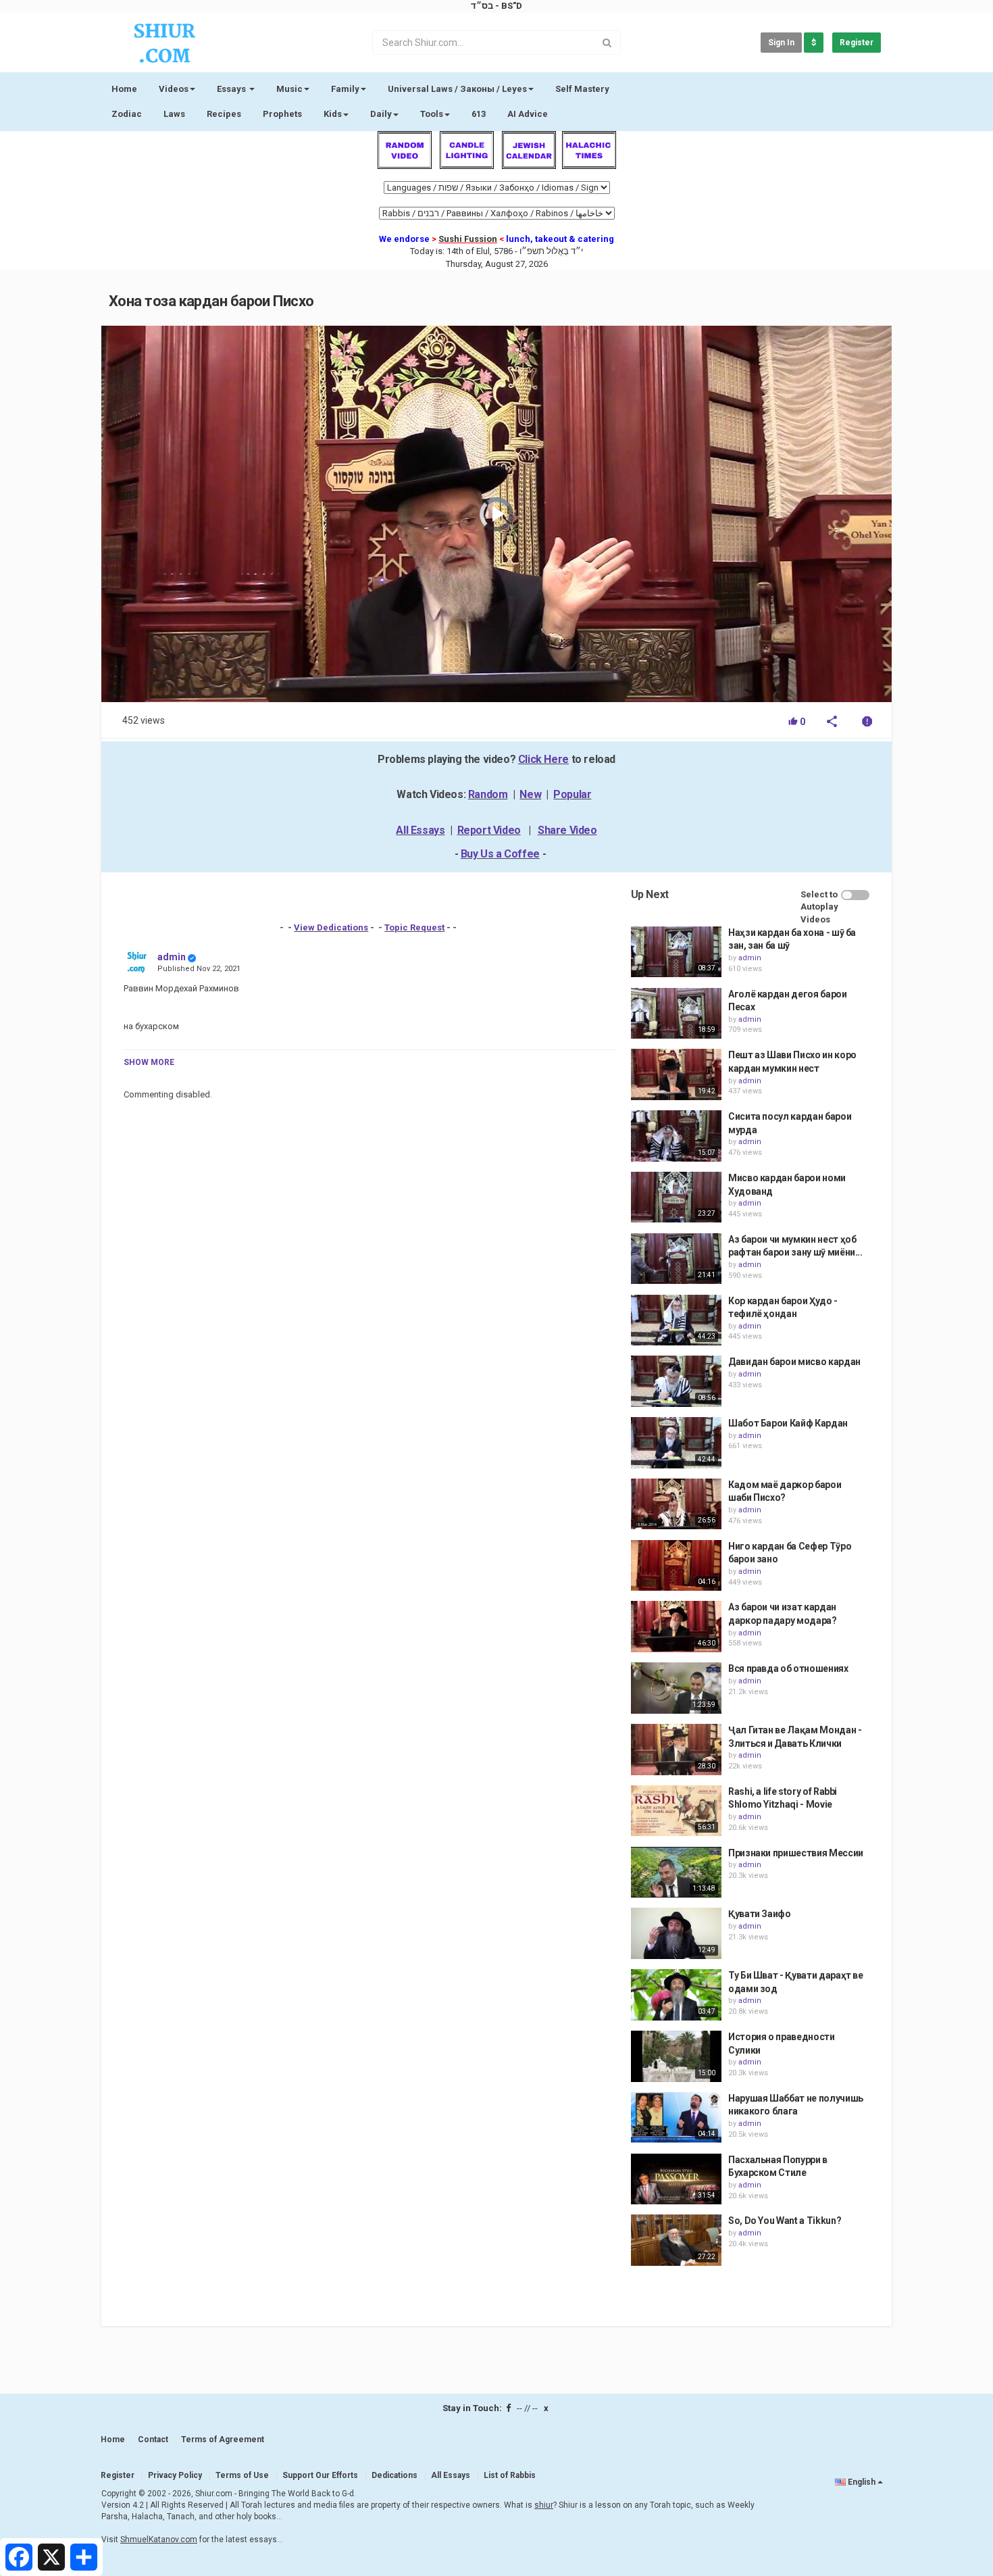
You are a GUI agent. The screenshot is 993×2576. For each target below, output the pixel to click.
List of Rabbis (510, 2475)
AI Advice (528, 114)
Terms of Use (242, 2475)
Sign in (781, 43)
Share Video (567, 830)
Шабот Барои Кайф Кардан (788, 1423)
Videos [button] (174, 89)
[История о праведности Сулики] (676, 2056)
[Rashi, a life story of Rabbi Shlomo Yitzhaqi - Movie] (676, 1811)
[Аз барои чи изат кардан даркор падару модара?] (676, 1627)
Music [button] (289, 89)
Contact (153, 2439)
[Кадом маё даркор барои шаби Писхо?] (676, 1504)
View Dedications (331, 927)
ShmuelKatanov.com (159, 2540)
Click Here (543, 759)
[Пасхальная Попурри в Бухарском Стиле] (676, 2179)
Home (124, 89)
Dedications (394, 2475)
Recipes (224, 114)
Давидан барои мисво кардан (794, 1362)
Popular (572, 794)
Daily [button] (381, 114)
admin (172, 957)
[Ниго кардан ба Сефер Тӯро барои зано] (676, 1566)
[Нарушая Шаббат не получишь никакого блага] (676, 2118)
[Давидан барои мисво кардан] (676, 1381)
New (530, 794)
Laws (174, 114)
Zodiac (127, 114)
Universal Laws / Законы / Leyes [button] (457, 89)
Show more (149, 1062)
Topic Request (414, 927)
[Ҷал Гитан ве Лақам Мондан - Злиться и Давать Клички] (676, 1750)
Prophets (282, 114)
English (862, 2482)
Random (488, 794)
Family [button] (345, 89)
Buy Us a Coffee (500, 854)
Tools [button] (432, 114)
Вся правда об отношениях (788, 1668)
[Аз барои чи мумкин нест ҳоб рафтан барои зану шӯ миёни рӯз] (676, 1259)
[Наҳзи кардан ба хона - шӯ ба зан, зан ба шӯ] (676, 952)
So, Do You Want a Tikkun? (785, 2221)
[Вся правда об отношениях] (676, 1688)
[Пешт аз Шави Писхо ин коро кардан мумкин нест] (676, 1074)
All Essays (420, 830)
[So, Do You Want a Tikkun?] (676, 2240)
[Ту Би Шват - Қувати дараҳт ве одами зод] (676, 1995)
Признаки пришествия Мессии (796, 1853)
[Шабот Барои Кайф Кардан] (676, 1443)
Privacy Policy (175, 2475)
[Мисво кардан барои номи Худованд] (676, 1197)
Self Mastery (582, 89)
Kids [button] (333, 114)
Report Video (489, 830)
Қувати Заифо (760, 1914)
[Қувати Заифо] (676, 1933)
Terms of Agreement (223, 2439)
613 (479, 114)
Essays (232, 89)
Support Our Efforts (320, 2475)
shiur (544, 2505)
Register (857, 43)
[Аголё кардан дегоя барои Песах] (676, 1014)
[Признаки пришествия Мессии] (676, 1873)
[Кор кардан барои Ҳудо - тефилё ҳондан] (676, 1320)
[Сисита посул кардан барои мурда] (676, 1136)
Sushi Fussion (468, 239)
